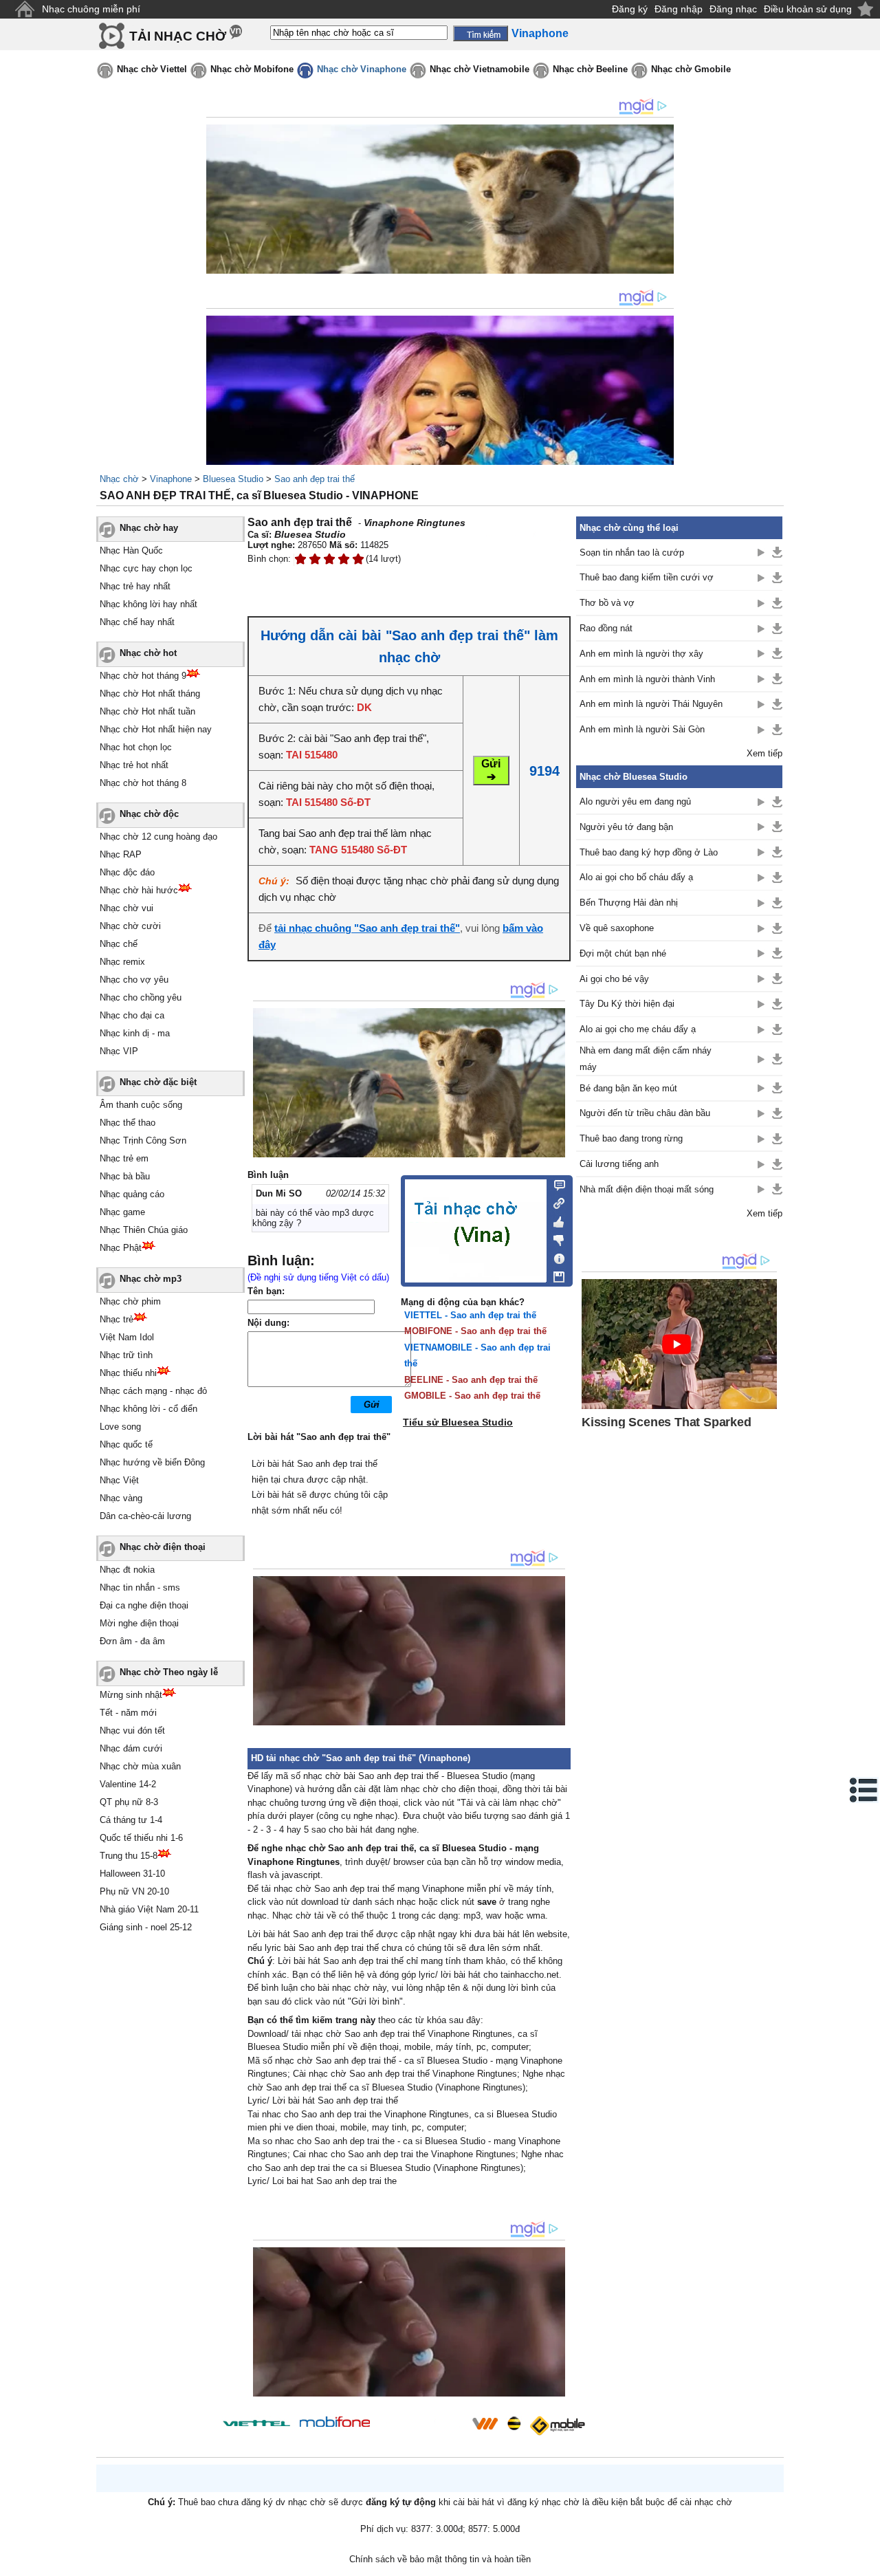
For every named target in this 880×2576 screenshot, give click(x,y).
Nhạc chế (119, 944)
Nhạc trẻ (117, 1319)
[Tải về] (777, 552)
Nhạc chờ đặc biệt (158, 1082)
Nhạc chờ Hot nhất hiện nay (156, 729)
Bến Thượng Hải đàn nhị (629, 903)
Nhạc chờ (119, 479)
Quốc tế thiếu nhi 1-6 (141, 1838)
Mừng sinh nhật (131, 1695)
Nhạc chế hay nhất (137, 622)
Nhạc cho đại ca (132, 1015)
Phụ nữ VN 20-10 (134, 1891)
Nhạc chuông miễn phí (91, 9)
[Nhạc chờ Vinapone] (421, 2428)
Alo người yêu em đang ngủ (635, 801)
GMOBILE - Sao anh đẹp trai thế (472, 1396)
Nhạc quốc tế (126, 1444)
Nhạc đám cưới (131, 1748)
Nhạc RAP (121, 854)
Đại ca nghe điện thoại (144, 1605)
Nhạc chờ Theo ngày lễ (169, 1672)
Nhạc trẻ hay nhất (135, 586)
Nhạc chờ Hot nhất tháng (150, 694)
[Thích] (555, 1220)
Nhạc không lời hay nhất (148, 604)
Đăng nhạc (733, 9)
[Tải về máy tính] (555, 1274)
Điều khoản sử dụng (808, 9)
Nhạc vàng (121, 1498)
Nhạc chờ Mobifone (252, 69)
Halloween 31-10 (132, 1874)
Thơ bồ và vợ (607, 603)
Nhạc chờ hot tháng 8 (143, 783)
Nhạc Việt (119, 1480)
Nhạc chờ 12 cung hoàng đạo (158, 837)
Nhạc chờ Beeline (590, 69)
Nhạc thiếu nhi (128, 1373)
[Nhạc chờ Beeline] (514, 2423)
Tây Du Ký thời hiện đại (627, 1004)
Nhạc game (122, 1212)
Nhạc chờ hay (149, 528)
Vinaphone (171, 479)
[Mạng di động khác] (555, 1202)
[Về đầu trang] (866, 2562)
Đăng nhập (679, 9)
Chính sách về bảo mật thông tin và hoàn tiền (440, 2559)
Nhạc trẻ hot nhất (134, 765)
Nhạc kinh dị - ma (135, 1033)
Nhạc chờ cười (130, 926)
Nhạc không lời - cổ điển (148, 1409)
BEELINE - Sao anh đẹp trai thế (471, 1380)
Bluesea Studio (233, 479)
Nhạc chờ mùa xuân (140, 1766)
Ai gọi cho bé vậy (614, 979)
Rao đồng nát (606, 628)
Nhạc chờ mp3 (151, 1279)
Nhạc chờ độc (149, 814)
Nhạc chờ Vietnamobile (480, 69)
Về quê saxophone (617, 928)
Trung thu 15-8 (129, 1856)
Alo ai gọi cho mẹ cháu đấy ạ (638, 1029)
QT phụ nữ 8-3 (129, 1802)
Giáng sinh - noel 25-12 (146, 1927)
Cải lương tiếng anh (619, 1164)
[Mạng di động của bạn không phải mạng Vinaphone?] (521, 541)
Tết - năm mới (128, 1713)
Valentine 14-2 (128, 1784)
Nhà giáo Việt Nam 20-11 (149, 1909)
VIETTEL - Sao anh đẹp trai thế (470, 1315)
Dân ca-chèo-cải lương (145, 1516)
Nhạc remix (122, 962)
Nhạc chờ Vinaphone (362, 69)
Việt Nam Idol (127, 1337)
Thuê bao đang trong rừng (631, 1138)
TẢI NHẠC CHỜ (178, 36)
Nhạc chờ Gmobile (691, 69)
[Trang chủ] (24, 9)
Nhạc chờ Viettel (152, 69)
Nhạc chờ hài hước (139, 890)
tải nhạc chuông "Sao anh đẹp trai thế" (367, 928)
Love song (120, 1427)
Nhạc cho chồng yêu (141, 997)
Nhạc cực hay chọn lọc (146, 568)
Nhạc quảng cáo (132, 1194)
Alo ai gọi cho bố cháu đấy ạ (636, 877)
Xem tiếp (764, 753)
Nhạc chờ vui (126, 908)
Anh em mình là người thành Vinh (647, 679)
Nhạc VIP (119, 1051)
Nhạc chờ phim (130, 1301)
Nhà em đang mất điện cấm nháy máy (646, 1058)
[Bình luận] (555, 1184)
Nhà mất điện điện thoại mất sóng (647, 1189)
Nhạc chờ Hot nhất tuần (147, 711)
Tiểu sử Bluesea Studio (458, 1422)
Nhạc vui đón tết (132, 1731)
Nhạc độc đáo (127, 872)
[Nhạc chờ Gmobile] (557, 2426)
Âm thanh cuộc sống (141, 1105)
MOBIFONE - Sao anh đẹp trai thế (475, 1331)
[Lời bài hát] (555, 1256)
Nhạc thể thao (128, 1123)
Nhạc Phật (121, 1248)
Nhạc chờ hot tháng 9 (143, 676)
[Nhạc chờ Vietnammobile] (485, 2423)
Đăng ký (630, 9)
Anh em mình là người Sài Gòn (642, 729)
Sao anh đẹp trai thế (315, 479)
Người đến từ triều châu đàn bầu (645, 1113)
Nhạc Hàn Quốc (131, 550)
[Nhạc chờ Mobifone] (335, 2423)
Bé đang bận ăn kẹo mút (628, 1088)
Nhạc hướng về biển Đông (152, 1462)
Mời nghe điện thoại (139, 1623)
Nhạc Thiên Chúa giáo (144, 1230)
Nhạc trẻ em (124, 1158)
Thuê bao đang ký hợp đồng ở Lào (649, 852)
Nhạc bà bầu (125, 1176)
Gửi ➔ (491, 770)
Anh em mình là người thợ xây (641, 654)
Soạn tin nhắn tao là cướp (632, 553)
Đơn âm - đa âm (132, 1641)
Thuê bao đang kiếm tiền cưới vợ (647, 577)
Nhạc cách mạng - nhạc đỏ (153, 1391)
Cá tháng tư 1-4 (131, 1820)
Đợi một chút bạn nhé (623, 953)
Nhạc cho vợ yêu (134, 980)
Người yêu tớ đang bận (626, 827)
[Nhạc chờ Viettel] (256, 2423)
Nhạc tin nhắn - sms (140, 1587)
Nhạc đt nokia (127, 1570)
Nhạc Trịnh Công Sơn (143, 1140)
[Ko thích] (555, 1238)
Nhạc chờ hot (148, 653)
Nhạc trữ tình (126, 1355)
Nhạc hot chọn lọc (136, 747)
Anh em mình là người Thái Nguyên (651, 704)
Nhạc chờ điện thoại (163, 1547)
